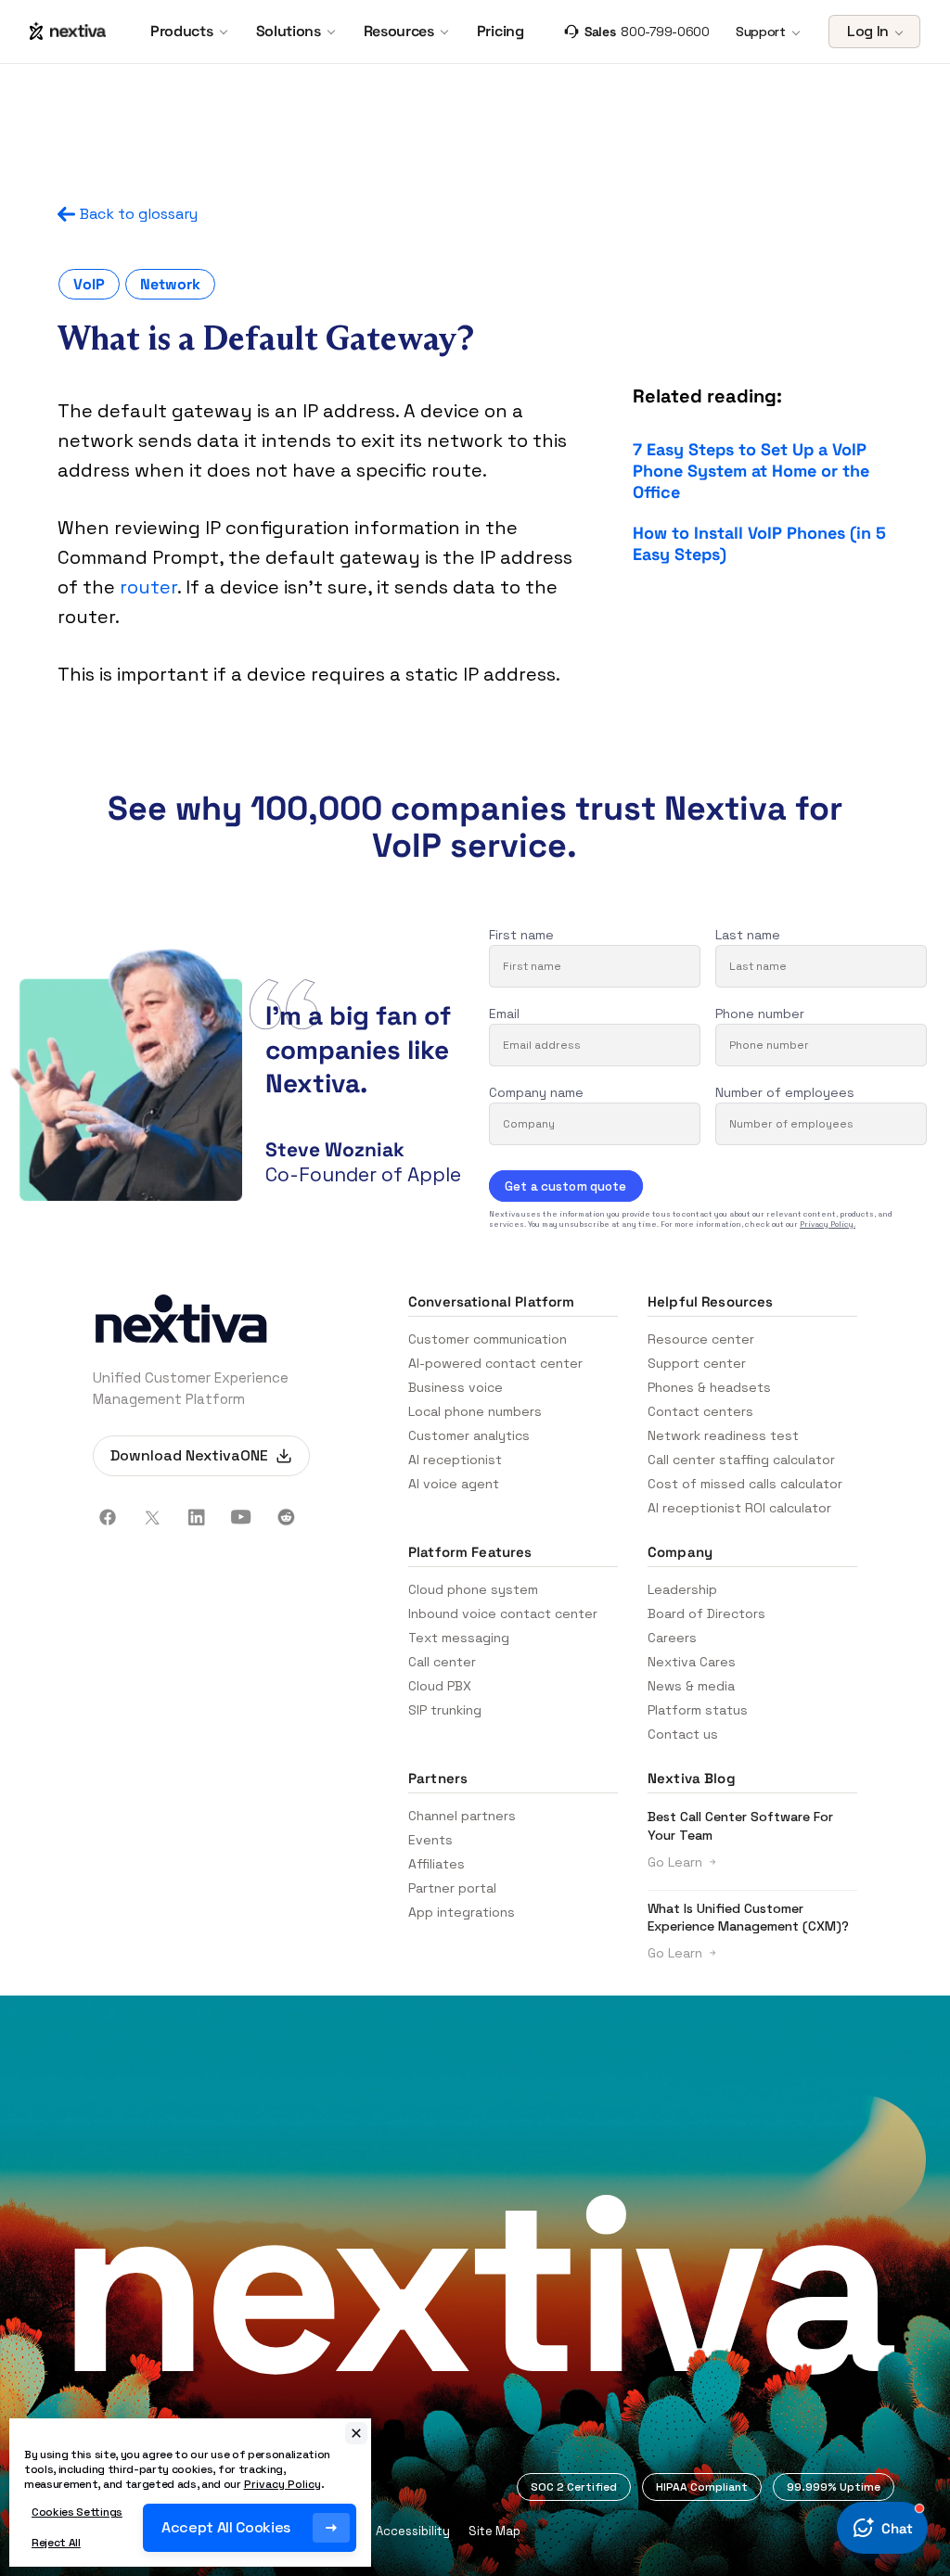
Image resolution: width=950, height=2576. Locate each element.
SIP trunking (445, 1710)
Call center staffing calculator (741, 1460)
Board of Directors (706, 1613)
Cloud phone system (473, 1589)
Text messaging (459, 1638)
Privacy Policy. (828, 1224)
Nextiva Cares (692, 1662)
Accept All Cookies (226, 2527)
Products (181, 32)
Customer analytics (469, 1435)
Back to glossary (139, 214)
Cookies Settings (77, 2512)
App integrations (462, 1912)
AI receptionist (455, 1460)
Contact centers (700, 1411)
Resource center (701, 1339)
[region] (190, 2493)
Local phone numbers (475, 1411)
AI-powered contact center (495, 1363)
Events (430, 1840)
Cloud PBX (440, 1686)
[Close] (356, 2433)
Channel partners (462, 1816)
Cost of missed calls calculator (745, 1484)
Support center (697, 1363)
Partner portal (452, 1888)
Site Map (494, 2531)
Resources (399, 32)
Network (170, 284)
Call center (442, 1662)
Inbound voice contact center (503, 1613)
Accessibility (413, 2531)
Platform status (698, 1710)
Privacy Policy (282, 2484)
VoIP (89, 284)
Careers (672, 1638)
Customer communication (488, 1339)
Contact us (683, 1734)
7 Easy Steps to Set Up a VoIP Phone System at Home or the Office (751, 471)
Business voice (456, 1387)
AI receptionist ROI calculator (739, 1508)
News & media (691, 1686)
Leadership (682, 1589)
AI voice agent (454, 1484)
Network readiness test (723, 1435)
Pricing (501, 32)
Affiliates (436, 1864)
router (148, 587)
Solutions (289, 32)
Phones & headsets (709, 1387)
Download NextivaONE (189, 1455)
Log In (868, 31)
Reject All (56, 2543)
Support (761, 32)
